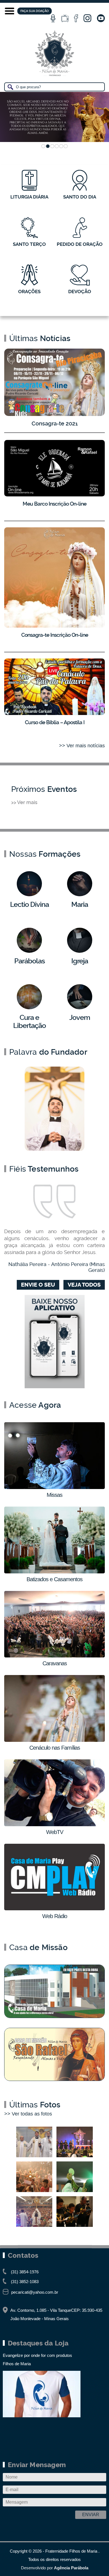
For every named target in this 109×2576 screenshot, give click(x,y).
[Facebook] (76, 18)
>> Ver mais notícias (82, 746)
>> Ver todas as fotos (28, 2114)
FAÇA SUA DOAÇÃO (35, 11)
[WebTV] (65, 18)
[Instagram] (87, 18)
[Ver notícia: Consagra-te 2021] (54, 382)
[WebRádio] (53, 18)
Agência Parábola (71, 2568)
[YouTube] (101, 18)
